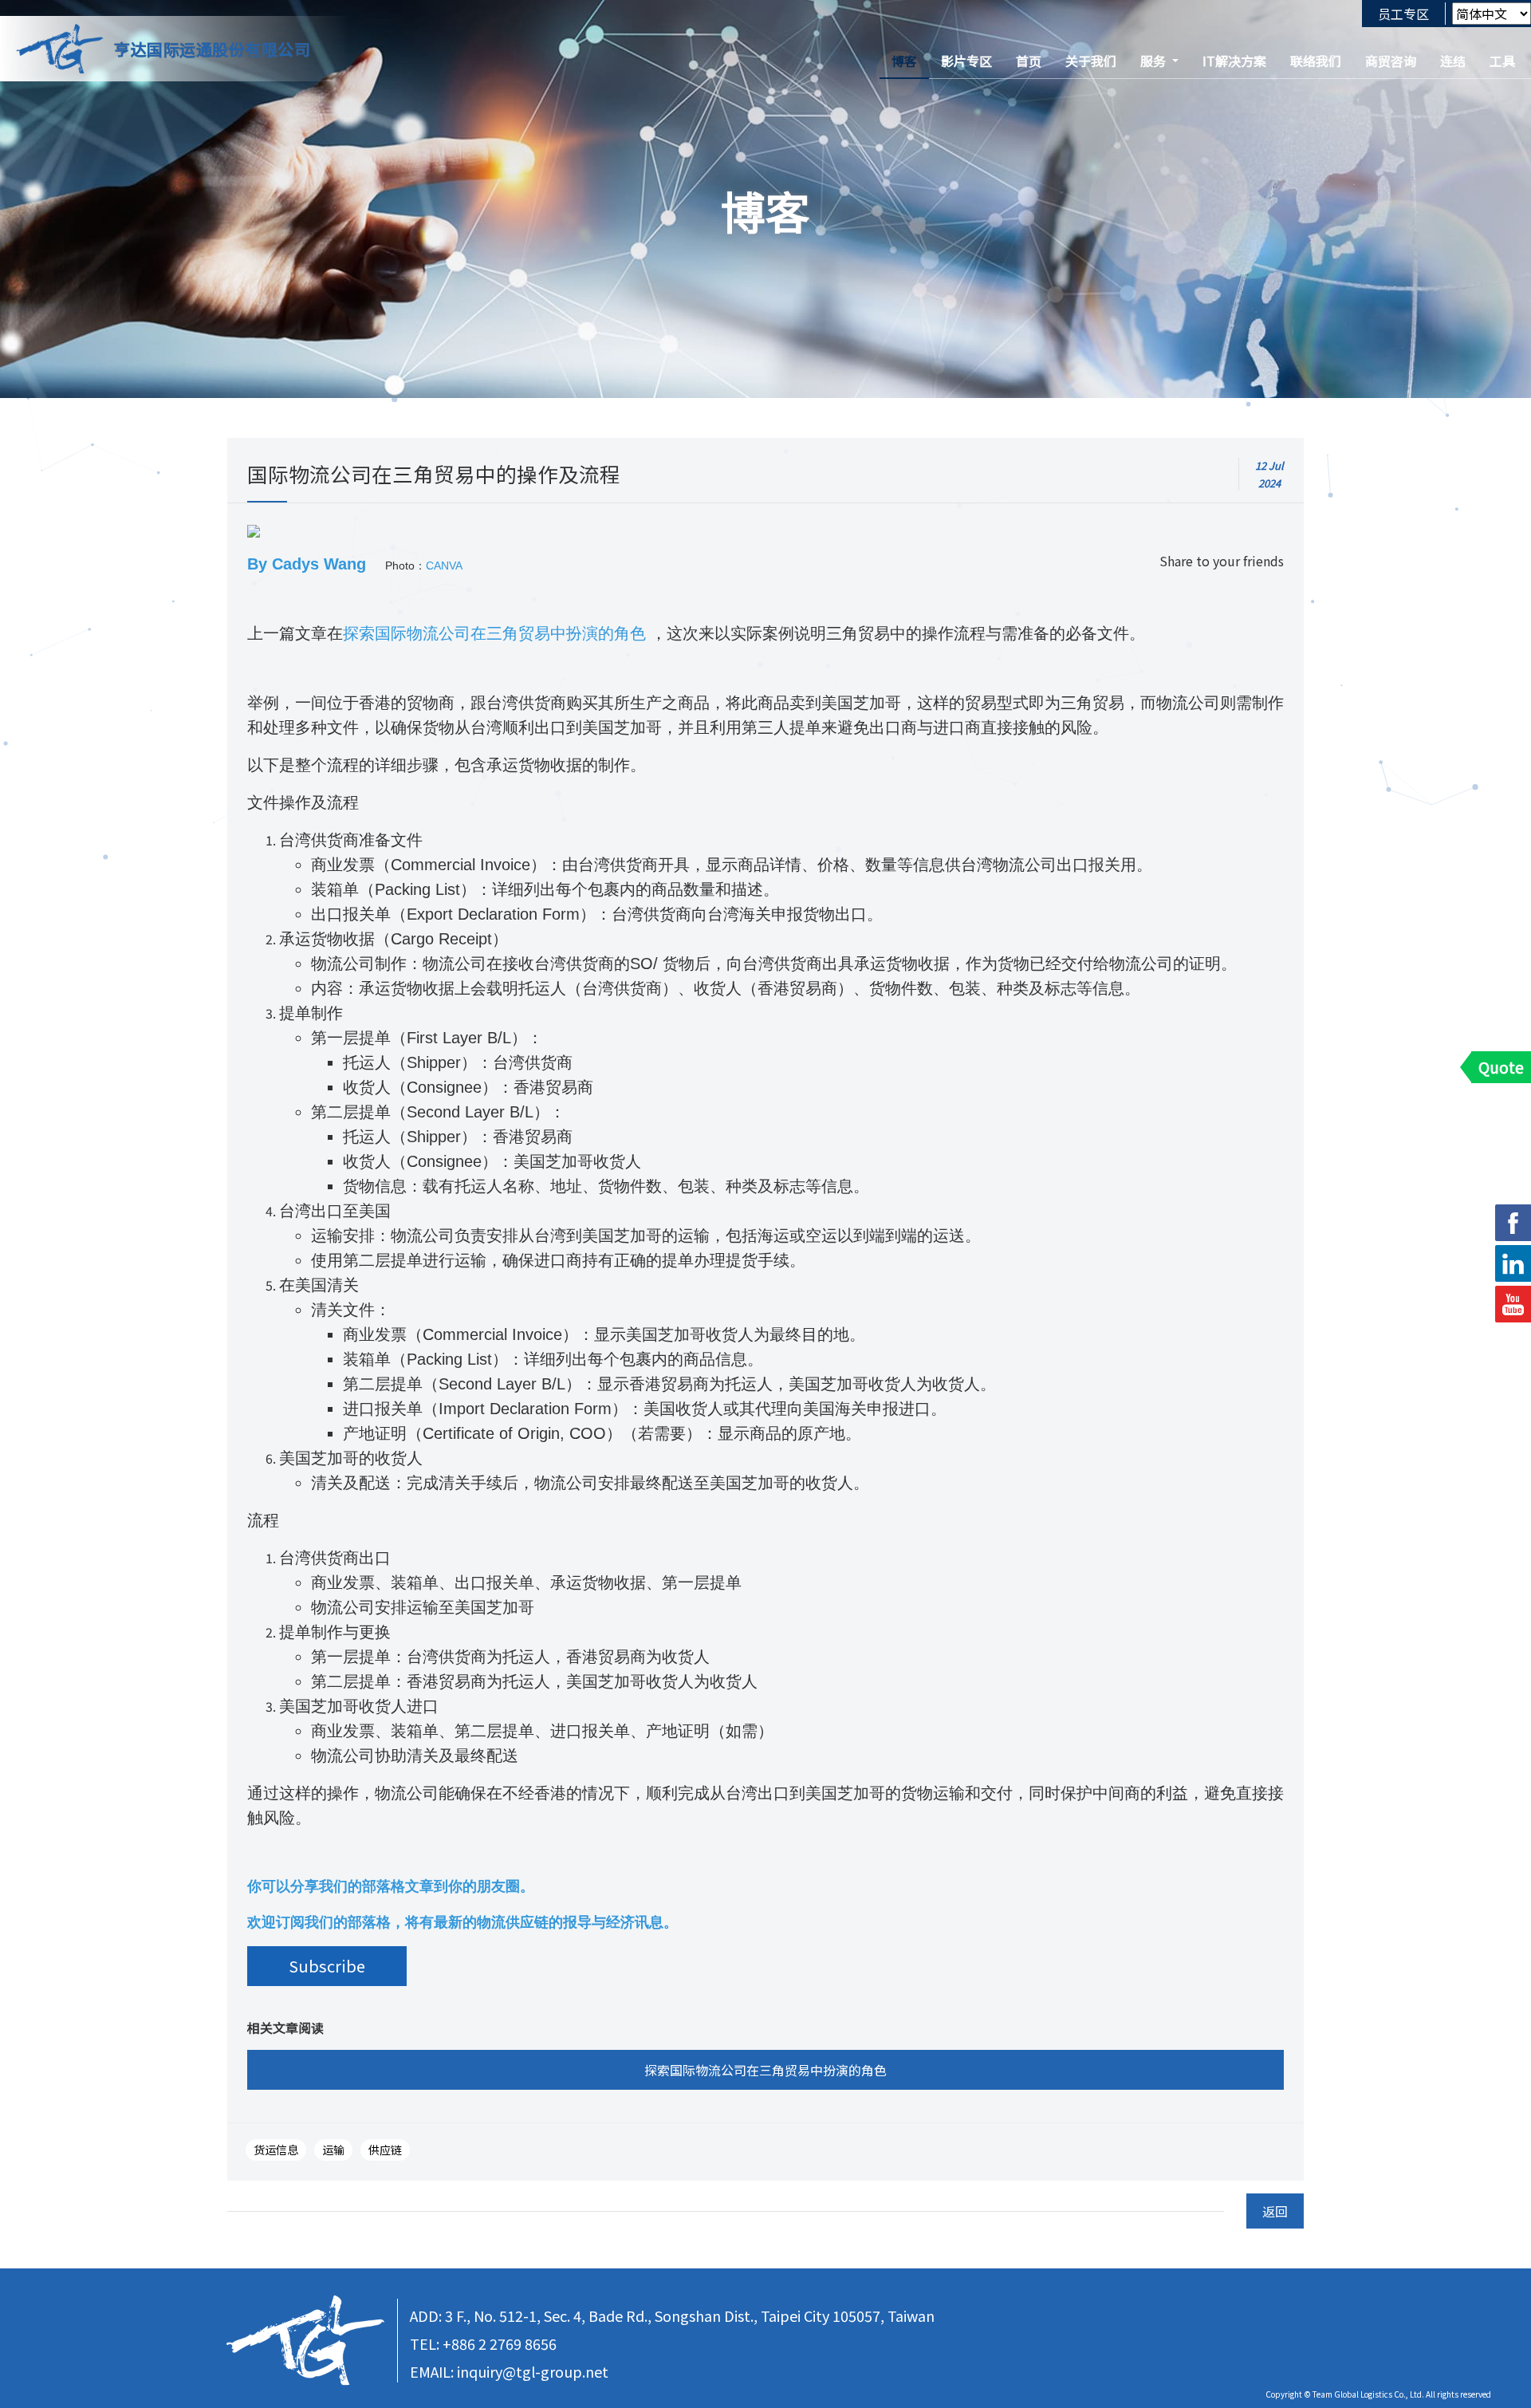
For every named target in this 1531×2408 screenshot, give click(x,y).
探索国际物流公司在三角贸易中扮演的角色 (494, 633)
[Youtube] (1513, 1304)
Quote (1501, 1067)
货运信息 (276, 2150)
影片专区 (966, 61)
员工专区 (1403, 14)
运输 (333, 2150)
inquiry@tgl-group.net (533, 2371)
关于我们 (1091, 61)
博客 (904, 61)
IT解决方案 (1234, 61)
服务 (1153, 61)
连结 (1453, 61)
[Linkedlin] (1513, 1263)
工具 (1502, 61)
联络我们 (1316, 61)
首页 (1029, 61)
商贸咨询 (1391, 61)
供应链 (385, 2150)
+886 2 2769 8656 (500, 2343)
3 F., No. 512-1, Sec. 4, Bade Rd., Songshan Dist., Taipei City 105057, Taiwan (690, 2315)
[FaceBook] (1513, 1223)
